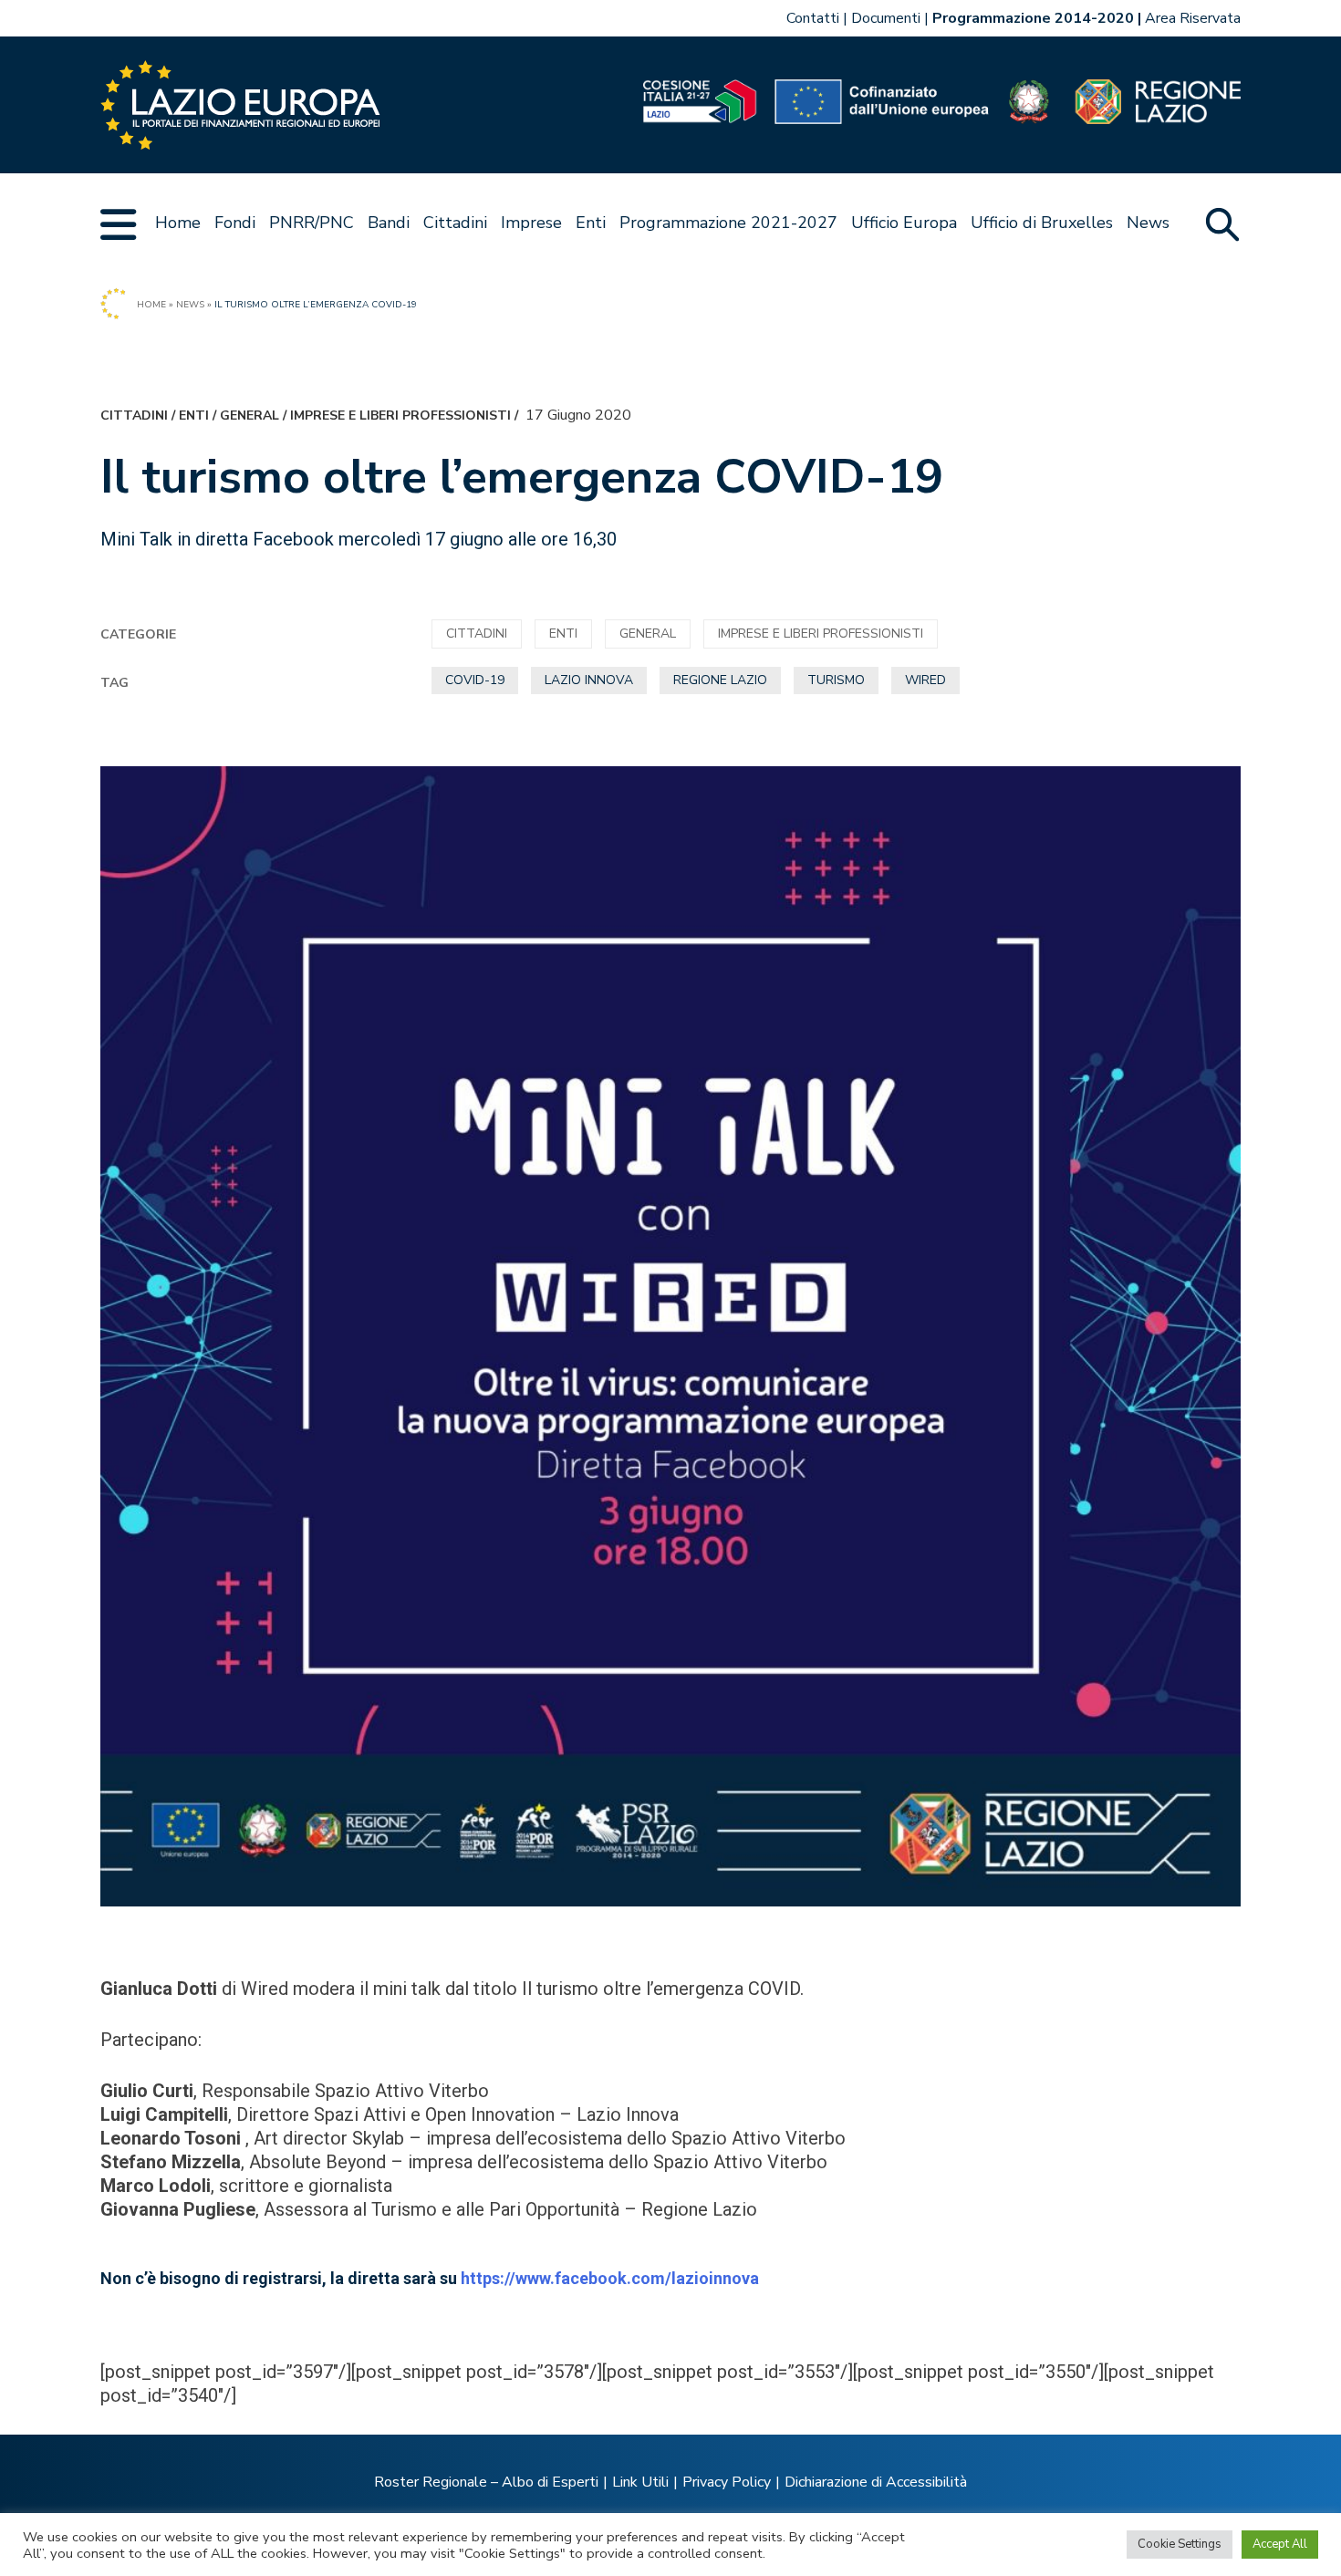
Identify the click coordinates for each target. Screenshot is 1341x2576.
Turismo (836, 680)
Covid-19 (475, 680)
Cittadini (455, 223)
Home (178, 223)
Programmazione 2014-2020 (1033, 18)
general (249, 415)
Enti (591, 223)
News (1148, 223)
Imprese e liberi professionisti (400, 415)
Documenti (886, 18)
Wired (925, 680)
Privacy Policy (727, 2482)
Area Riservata (1193, 18)
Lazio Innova (589, 680)
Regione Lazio (720, 680)
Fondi (235, 223)
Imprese (531, 223)
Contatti (813, 18)
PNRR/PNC (312, 223)
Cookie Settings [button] (1180, 2544)
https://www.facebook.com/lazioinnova (610, 2278)
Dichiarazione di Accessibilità (876, 2482)
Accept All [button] (1280, 2544)
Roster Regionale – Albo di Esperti (486, 2482)
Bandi (389, 223)
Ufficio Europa (904, 223)
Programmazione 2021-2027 (728, 223)
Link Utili (640, 2482)
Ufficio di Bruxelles (1042, 223)
